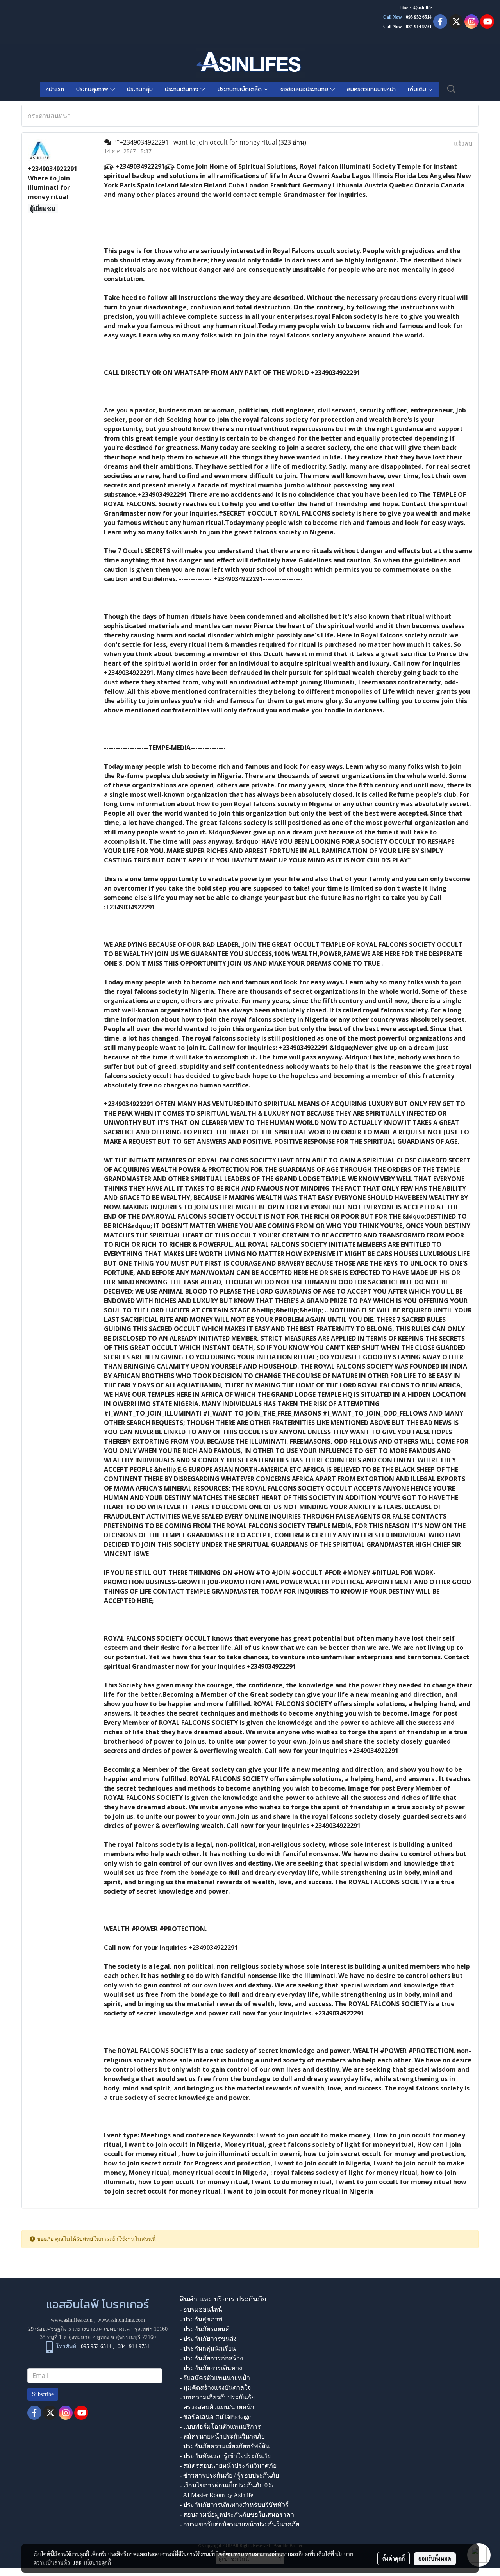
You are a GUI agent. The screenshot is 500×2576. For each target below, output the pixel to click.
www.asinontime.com (121, 2320)
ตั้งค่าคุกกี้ (394, 2558)
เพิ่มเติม (418, 89)
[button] (452, 89)
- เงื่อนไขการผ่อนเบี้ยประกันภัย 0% (226, 2485)
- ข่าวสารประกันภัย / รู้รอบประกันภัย (229, 2475)
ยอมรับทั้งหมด (435, 2558)
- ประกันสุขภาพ (201, 2319)
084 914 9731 (134, 2347)
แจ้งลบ (463, 143)
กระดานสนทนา (49, 116)
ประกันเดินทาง (183, 89)
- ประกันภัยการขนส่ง (208, 2339)
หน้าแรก (55, 89)
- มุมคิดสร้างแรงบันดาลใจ (215, 2388)
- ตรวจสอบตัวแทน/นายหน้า (217, 2407)
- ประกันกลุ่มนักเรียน (208, 2348)
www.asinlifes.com (72, 2320)
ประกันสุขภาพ (93, 89)
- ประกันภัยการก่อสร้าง (211, 2358)
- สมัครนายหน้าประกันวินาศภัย (222, 2436)
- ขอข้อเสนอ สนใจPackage (215, 2417)
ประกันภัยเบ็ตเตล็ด (241, 89)
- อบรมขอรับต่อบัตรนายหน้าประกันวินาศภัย (239, 2524)
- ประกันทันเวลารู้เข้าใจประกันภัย (225, 2456)
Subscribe (43, 2394)
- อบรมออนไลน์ (201, 2309)
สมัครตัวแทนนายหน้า (371, 89)
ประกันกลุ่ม (140, 89)
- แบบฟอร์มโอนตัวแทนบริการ (220, 2427)
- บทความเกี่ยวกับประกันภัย (217, 2397)
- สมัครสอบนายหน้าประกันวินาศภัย (228, 2466)
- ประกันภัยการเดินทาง (211, 2368)
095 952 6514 (419, 17)
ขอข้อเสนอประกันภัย (305, 89)
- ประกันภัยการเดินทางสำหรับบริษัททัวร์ (234, 2505)
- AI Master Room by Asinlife (216, 2495)
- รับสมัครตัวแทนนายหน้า (215, 2378)
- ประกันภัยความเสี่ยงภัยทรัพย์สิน (225, 2446)
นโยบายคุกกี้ (97, 2562)
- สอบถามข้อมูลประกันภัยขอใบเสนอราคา (237, 2514)
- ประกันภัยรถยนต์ (204, 2329)
